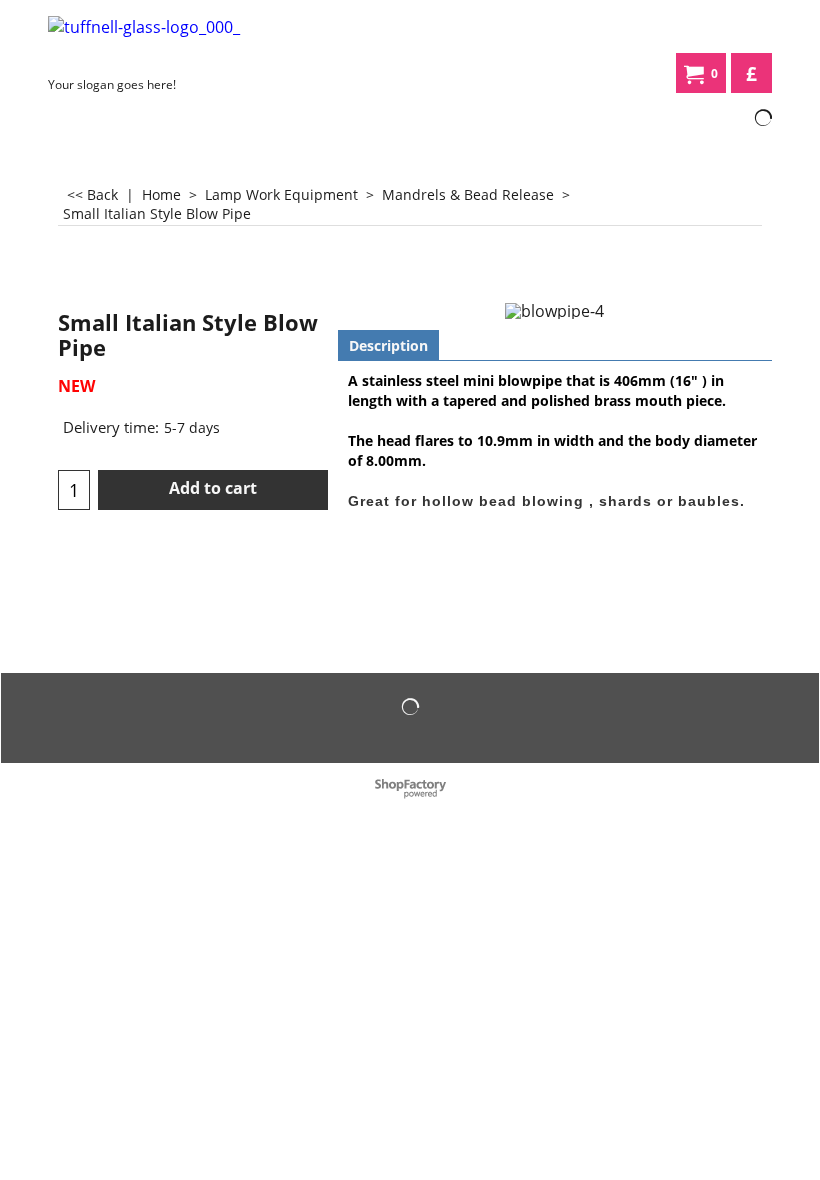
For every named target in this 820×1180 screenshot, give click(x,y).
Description (388, 345)
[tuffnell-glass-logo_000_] (174, 42)
